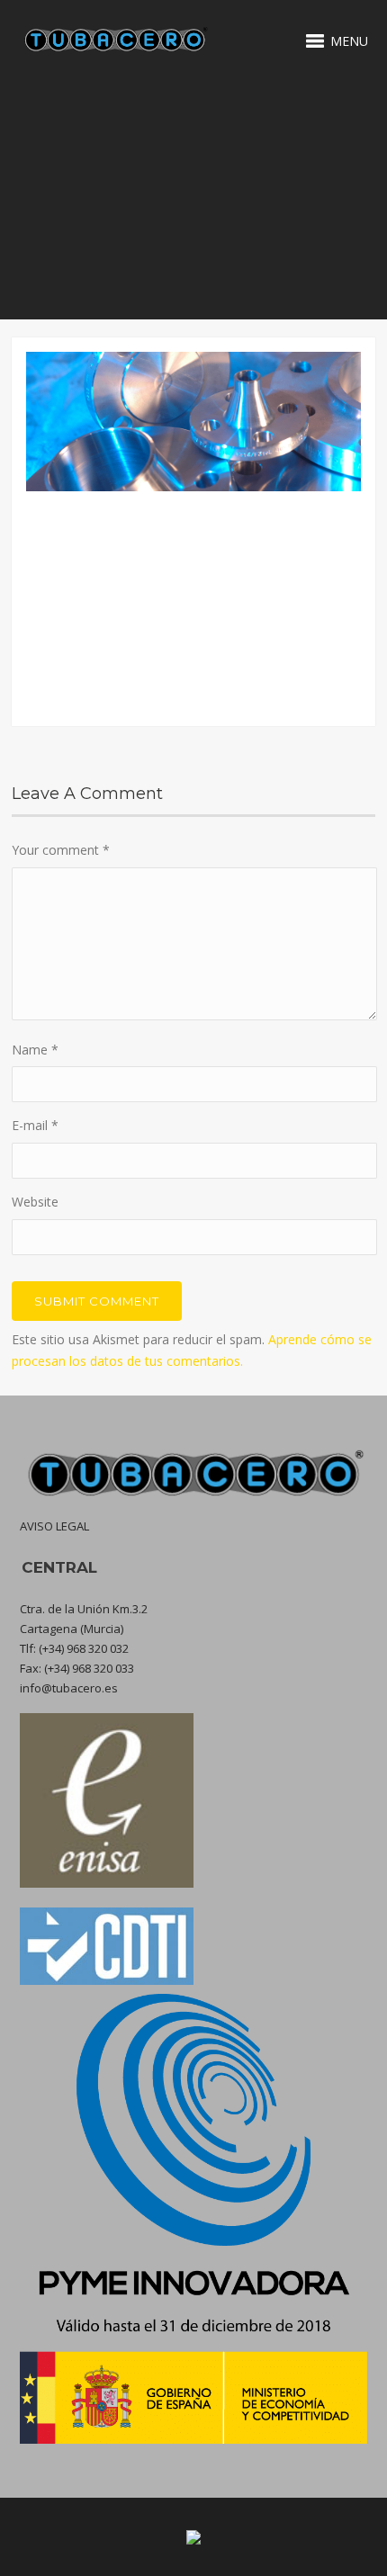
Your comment (61, 850)
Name (35, 1050)
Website (35, 1202)
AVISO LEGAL (54, 1526)
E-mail (35, 1125)
